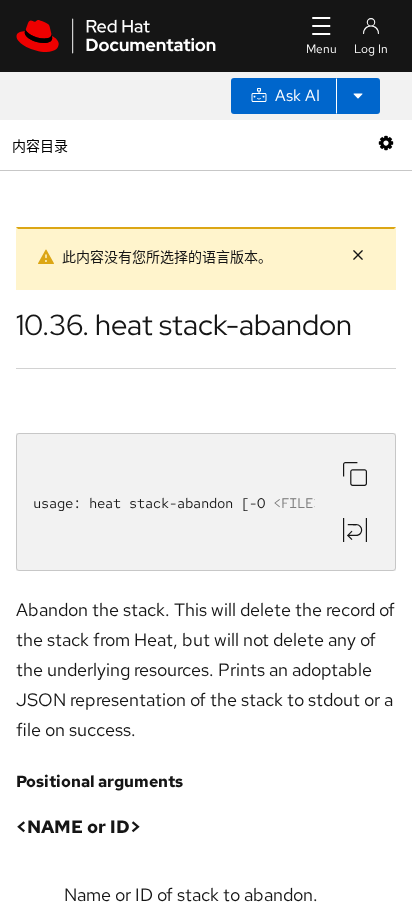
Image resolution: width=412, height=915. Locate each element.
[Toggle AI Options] (358, 96)
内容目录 (39, 144)
